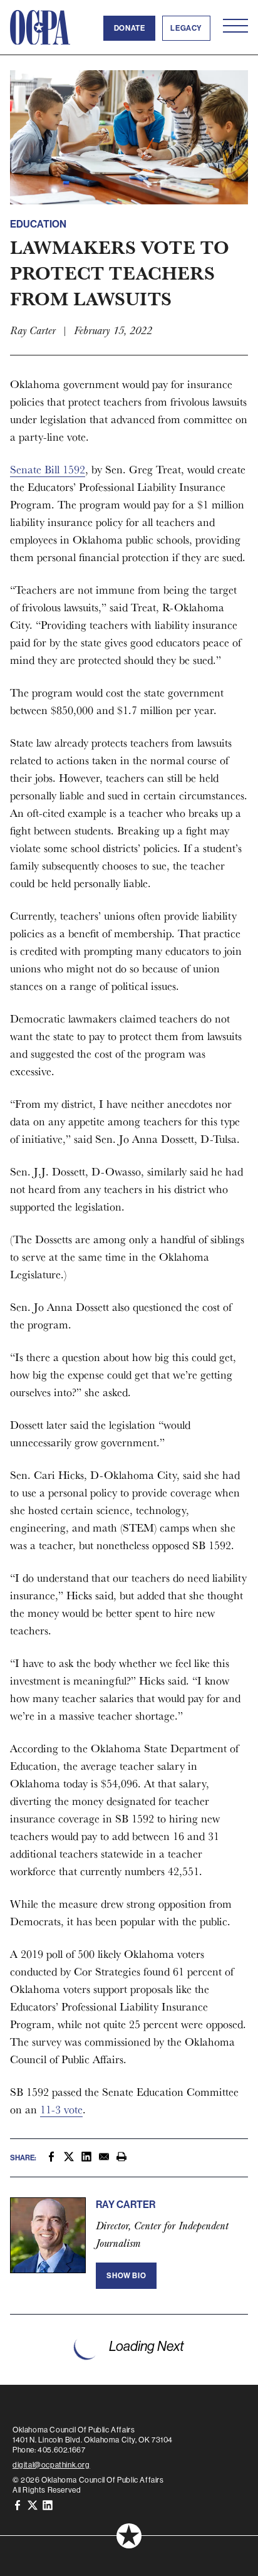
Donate (130, 28)
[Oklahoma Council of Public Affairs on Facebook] (18, 2505)
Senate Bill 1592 (48, 469)
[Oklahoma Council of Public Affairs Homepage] (40, 28)
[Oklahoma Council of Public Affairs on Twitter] (33, 2505)
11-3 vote (61, 2109)
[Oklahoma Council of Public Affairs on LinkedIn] (48, 2505)
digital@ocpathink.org (51, 2465)
